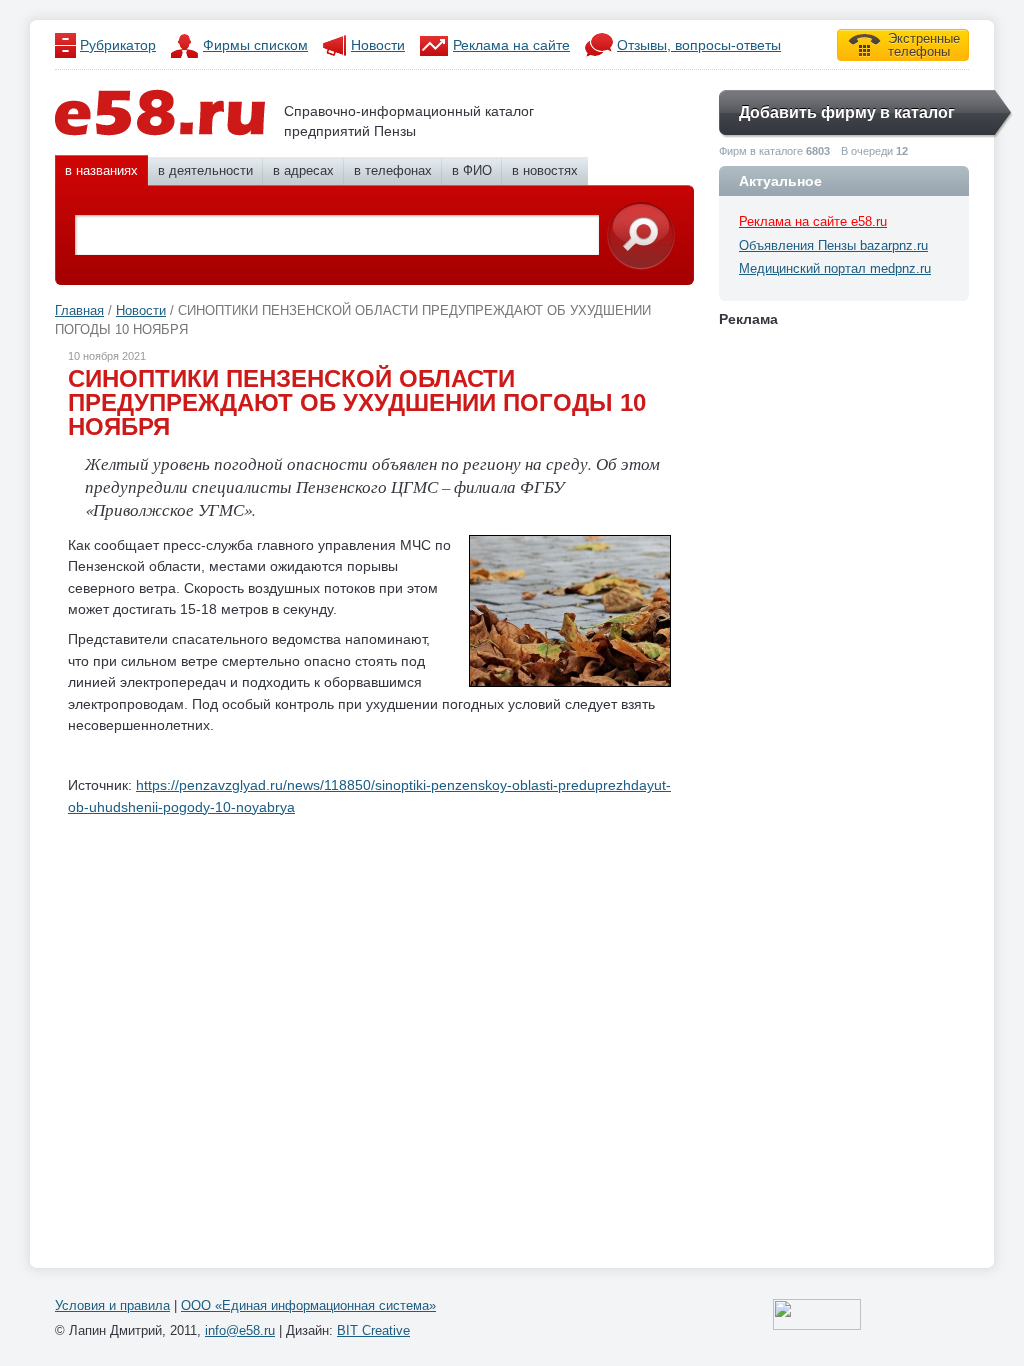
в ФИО (472, 170)
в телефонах (393, 170)
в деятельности (205, 170)
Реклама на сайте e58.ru (813, 221)
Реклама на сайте (511, 45)
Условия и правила (112, 1305)
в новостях (545, 170)
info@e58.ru (240, 1330)
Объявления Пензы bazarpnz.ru (833, 245)
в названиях (101, 170)
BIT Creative (373, 1330)
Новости (378, 45)
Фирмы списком (255, 45)
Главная (79, 310)
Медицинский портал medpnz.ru (835, 268)
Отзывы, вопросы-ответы (699, 45)
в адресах (303, 170)
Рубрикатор (118, 45)
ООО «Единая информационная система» (308, 1305)
